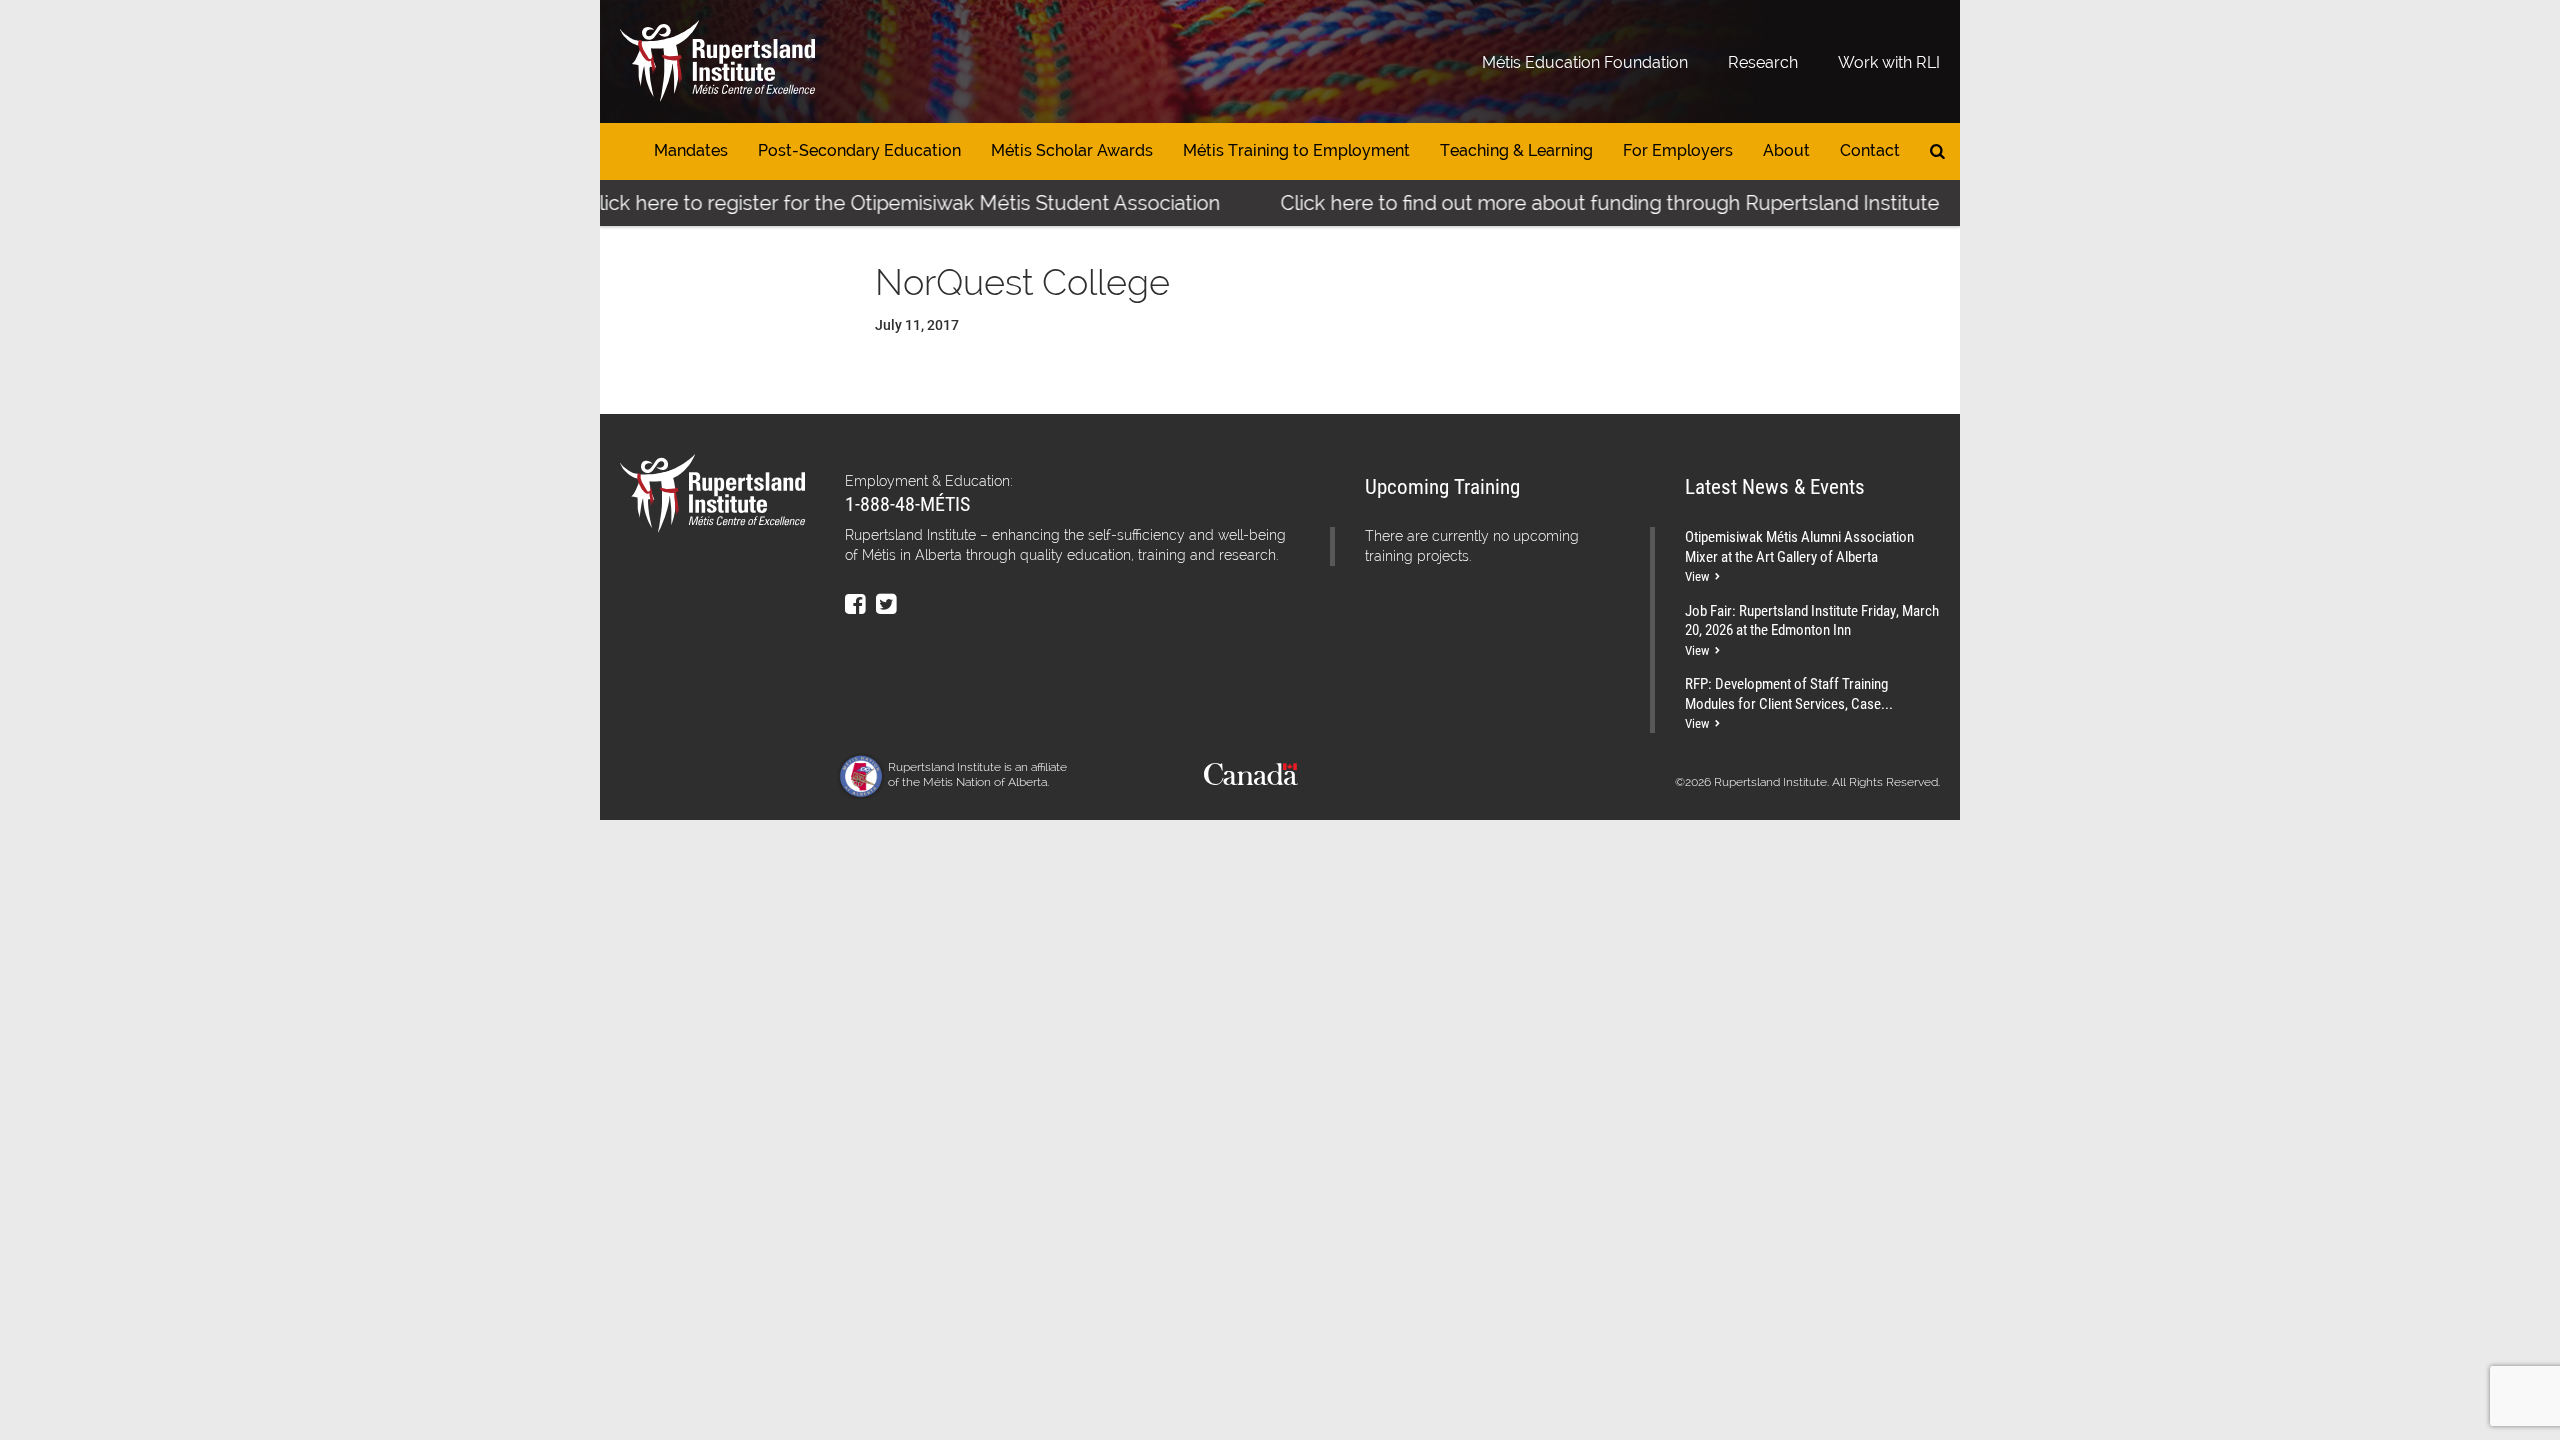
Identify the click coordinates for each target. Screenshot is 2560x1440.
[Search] (1937, 151)
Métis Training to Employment (1296, 150)
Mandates (691, 150)
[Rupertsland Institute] (717, 61)
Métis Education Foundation (1585, 62)
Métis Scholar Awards (1072, 150)
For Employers (1678, 150)
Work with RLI (1889, 62)
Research (1763, 62)
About (1786, 150)
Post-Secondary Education (859, 150)
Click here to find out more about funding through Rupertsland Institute (1577, 203)
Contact (1870, 150)
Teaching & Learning (1516, 150)
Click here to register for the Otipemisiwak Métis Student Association (870, 203)
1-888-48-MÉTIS (907, 503)
